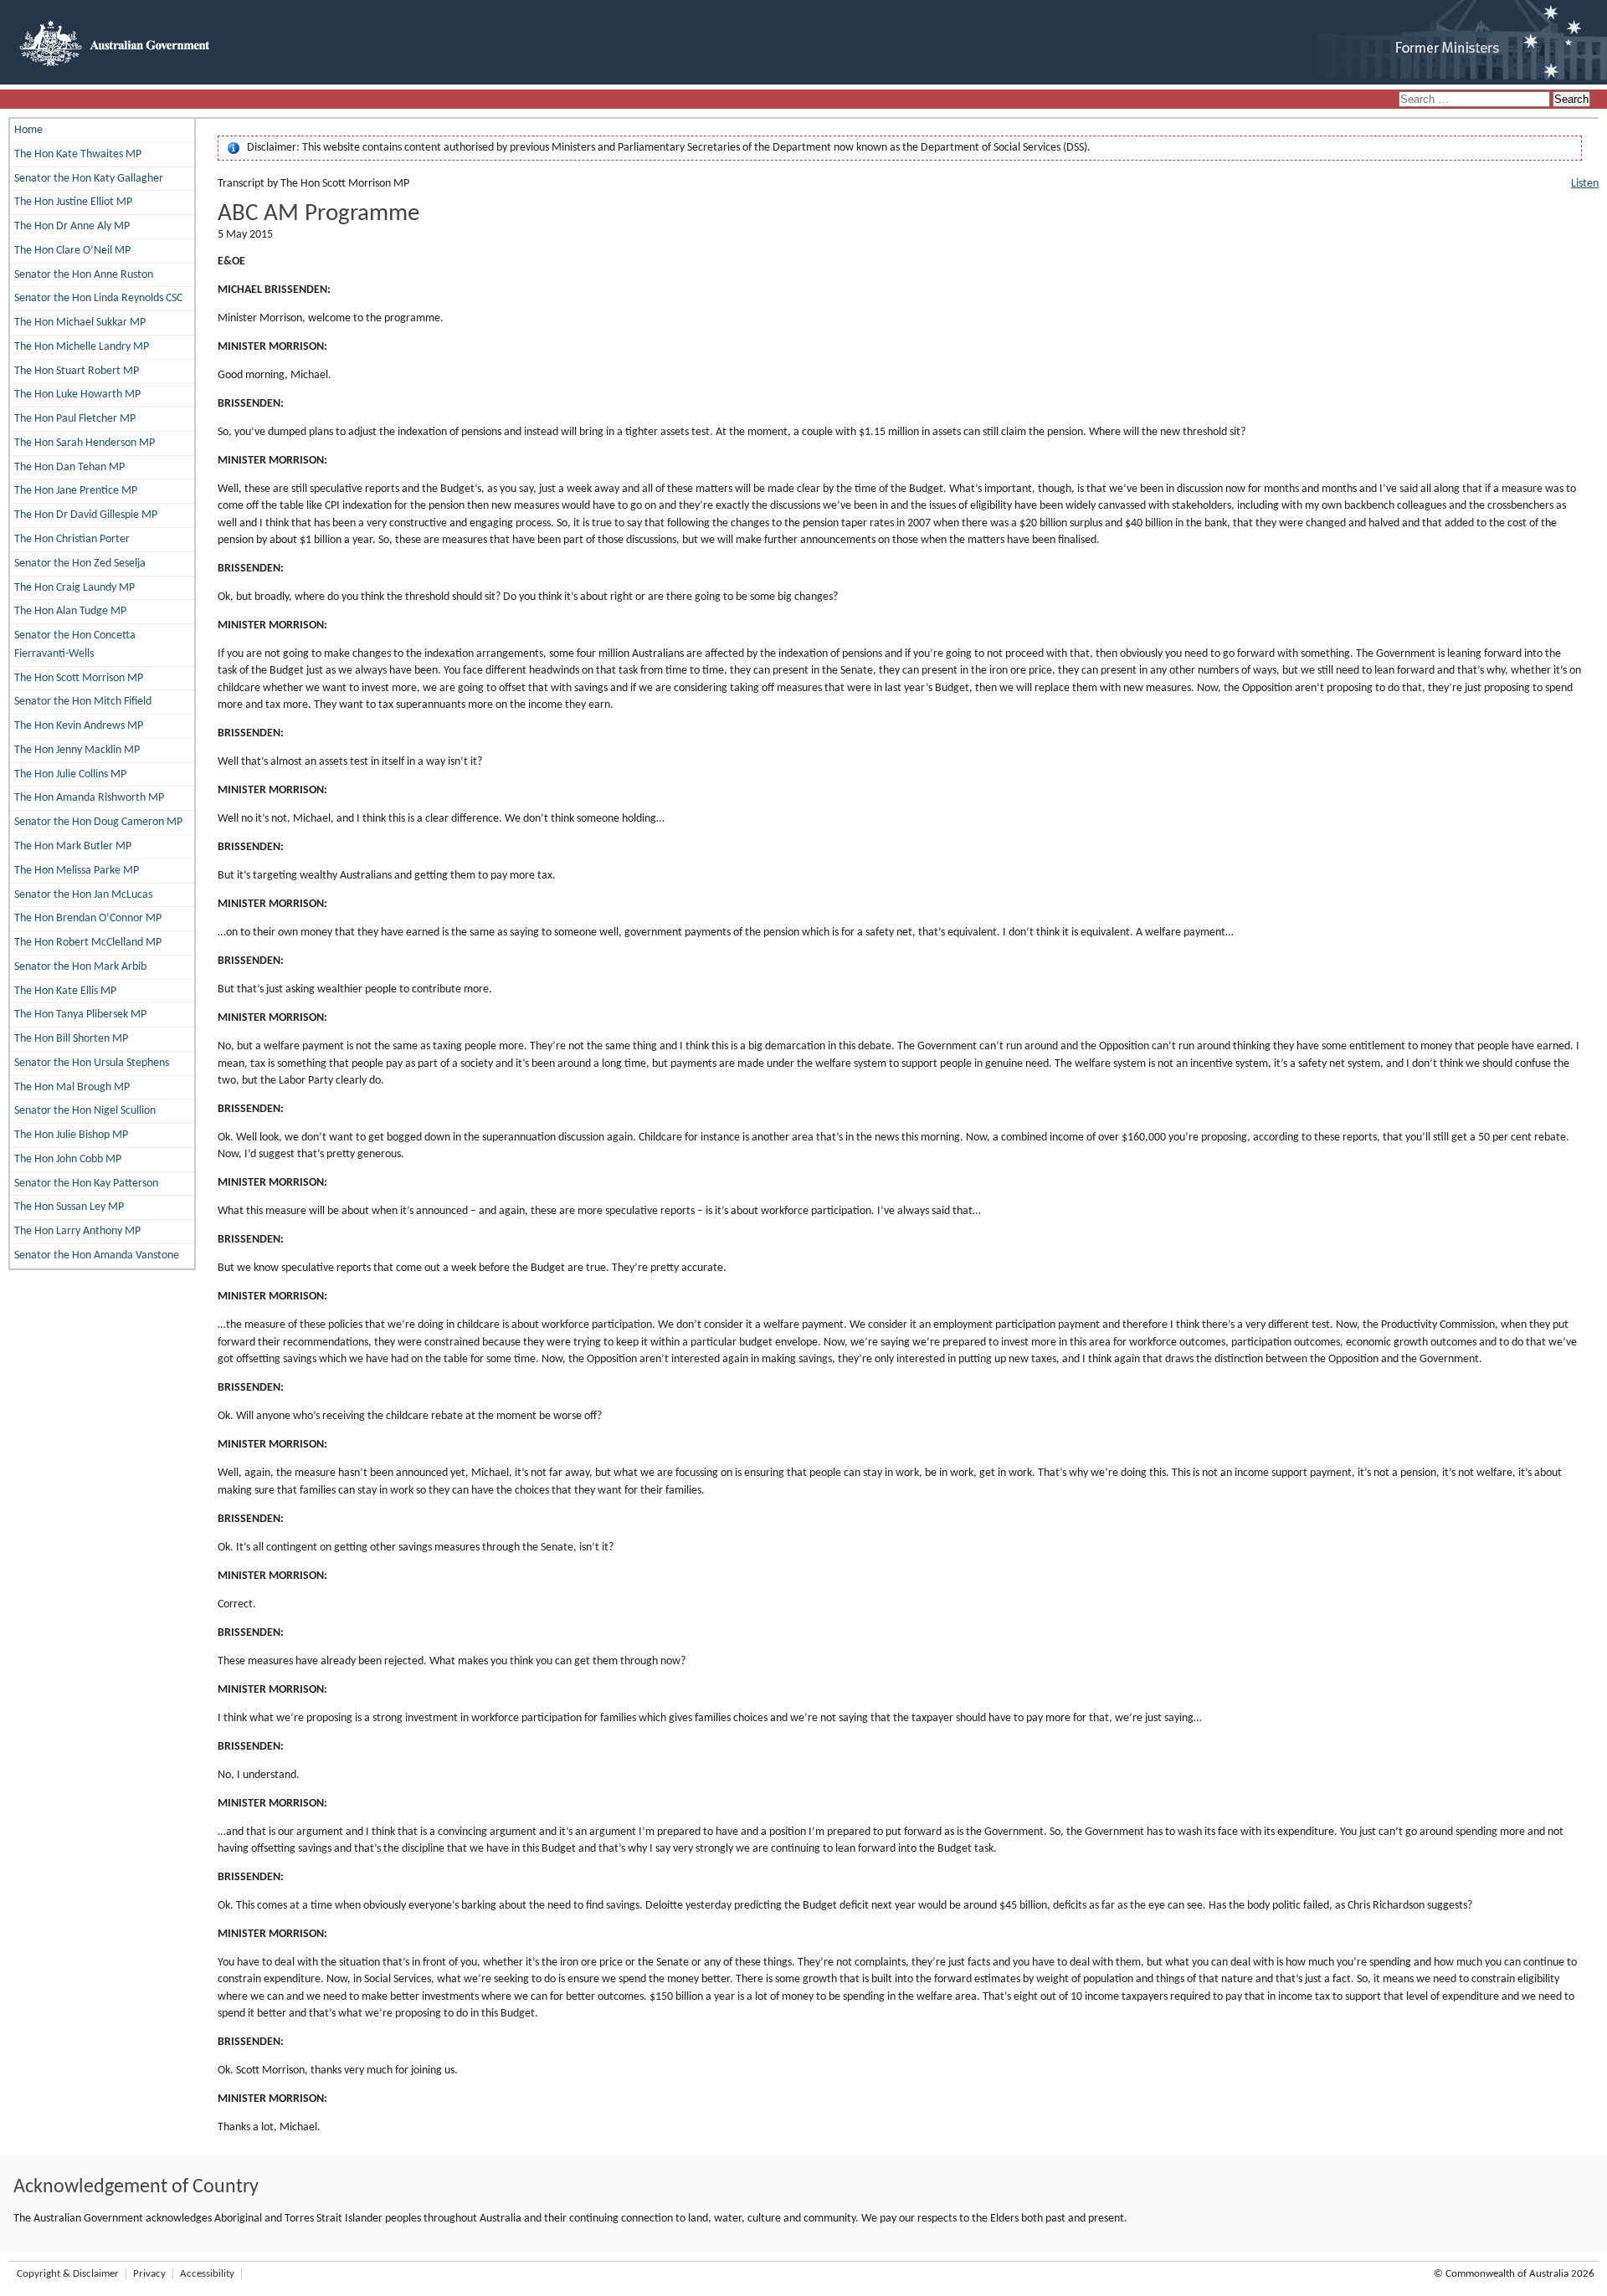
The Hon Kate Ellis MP (65, 991)
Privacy (149, 2274)
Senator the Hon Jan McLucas (83, 895)
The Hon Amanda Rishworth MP (89, 798)
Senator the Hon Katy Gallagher (89, 179)
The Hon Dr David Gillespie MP (86, 515)
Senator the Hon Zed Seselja (80, 564)
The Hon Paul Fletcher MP (75, 419)
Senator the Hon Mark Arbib (80, 967)
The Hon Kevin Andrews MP (79, 726)
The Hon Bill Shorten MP (71, 1039)
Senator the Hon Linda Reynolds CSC (98, 298)
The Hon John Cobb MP (68, 1159)
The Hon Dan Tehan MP (69, 467)
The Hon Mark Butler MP (73, 846)
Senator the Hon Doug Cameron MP (98, 822)
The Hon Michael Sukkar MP (80, 323)
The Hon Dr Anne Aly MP (72, 226)
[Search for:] (1476, 100)
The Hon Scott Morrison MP (79, 678)
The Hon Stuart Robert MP (77, 371)
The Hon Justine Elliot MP (73, 202)
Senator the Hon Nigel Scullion (85, 1111)
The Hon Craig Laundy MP (74, 588)
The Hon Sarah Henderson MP (85, 443)
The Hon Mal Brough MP (72, 1087)
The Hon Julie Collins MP (70, 774)
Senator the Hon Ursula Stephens (92, 1063)
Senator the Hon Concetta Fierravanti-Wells (75, 645)
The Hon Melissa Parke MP (77, 871)
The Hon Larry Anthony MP (77, 1231)
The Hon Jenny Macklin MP (77, 750)
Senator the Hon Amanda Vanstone (97, 1256)
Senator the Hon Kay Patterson (86, 1184)
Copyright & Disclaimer (68, 2274)
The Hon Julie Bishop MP (71, 1135)
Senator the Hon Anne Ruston (84, 275)
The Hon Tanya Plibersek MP (80, 1015)
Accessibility (207, 2274)
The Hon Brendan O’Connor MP (88, 918)
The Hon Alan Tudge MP (70, 611)
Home (28, 130)
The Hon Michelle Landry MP (82, 347)
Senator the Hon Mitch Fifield (83, 702)
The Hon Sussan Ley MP (69, 1207)
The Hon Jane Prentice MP (76, 491)
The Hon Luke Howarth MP (77, 395)
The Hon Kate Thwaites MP (78, 154)
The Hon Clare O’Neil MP (72, 251)
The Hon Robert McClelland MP (88, 943)
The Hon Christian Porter (72, 539)
